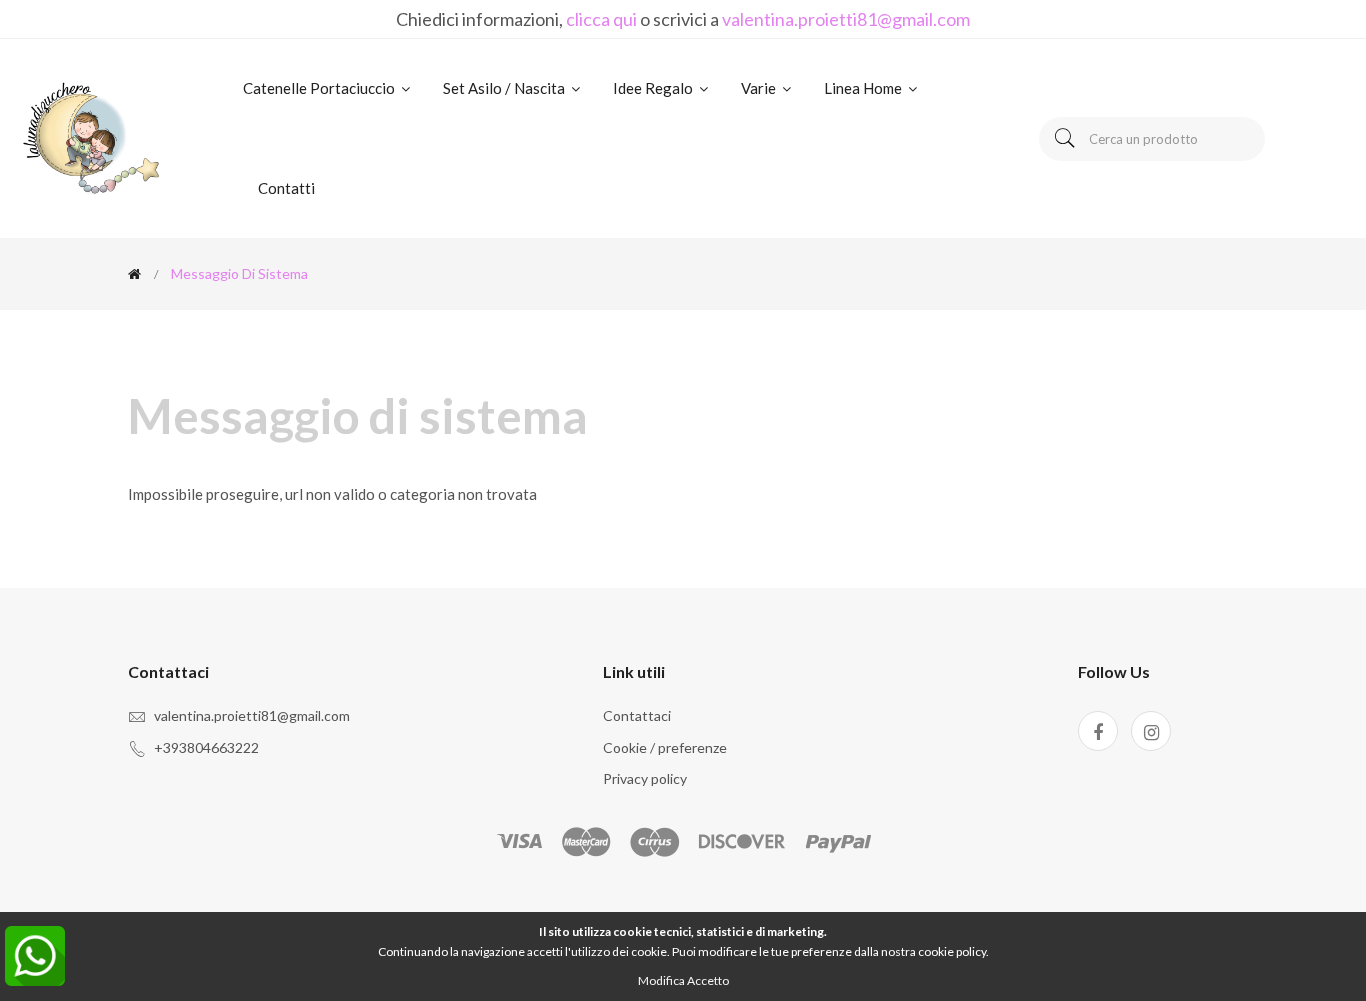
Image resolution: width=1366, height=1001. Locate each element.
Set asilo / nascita (505, 88)
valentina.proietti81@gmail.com (846, 19)
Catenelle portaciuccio (320, 88)
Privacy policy (645, 778)
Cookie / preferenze (665, 747)
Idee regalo (654, 88)
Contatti (286, 188)
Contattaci (637, 715)
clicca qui (601, 19)
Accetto (708, 980)
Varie (760, 88)
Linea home (864, 88)
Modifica (661, 980)
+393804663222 (206, 747)
